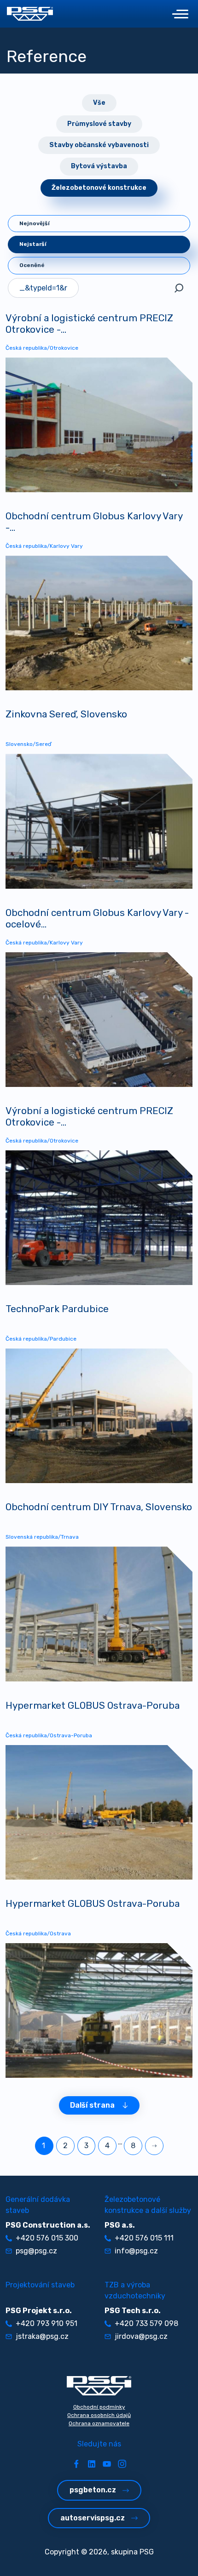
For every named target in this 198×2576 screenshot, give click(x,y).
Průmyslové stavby (99, 124)
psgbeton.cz (93, 2490)
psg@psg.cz (36, 2251)
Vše (99, 103)
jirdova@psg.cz (141, 2336)
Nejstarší (33, 244)
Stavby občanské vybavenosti (99, 145)
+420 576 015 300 (47, 2238)
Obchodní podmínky (99, 2407)
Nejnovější (35, 223)
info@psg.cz (136, 2251)
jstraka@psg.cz (42, 2336)
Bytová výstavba (99, 166)
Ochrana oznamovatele (99, 2423)
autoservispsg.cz (93, 2518)
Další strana (92, 2105)
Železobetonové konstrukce (99, 188)
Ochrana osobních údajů (99, 2415)
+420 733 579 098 (146, 2323)
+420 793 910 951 (47, 2323)
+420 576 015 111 (144, 2238)
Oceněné (32, 265)
